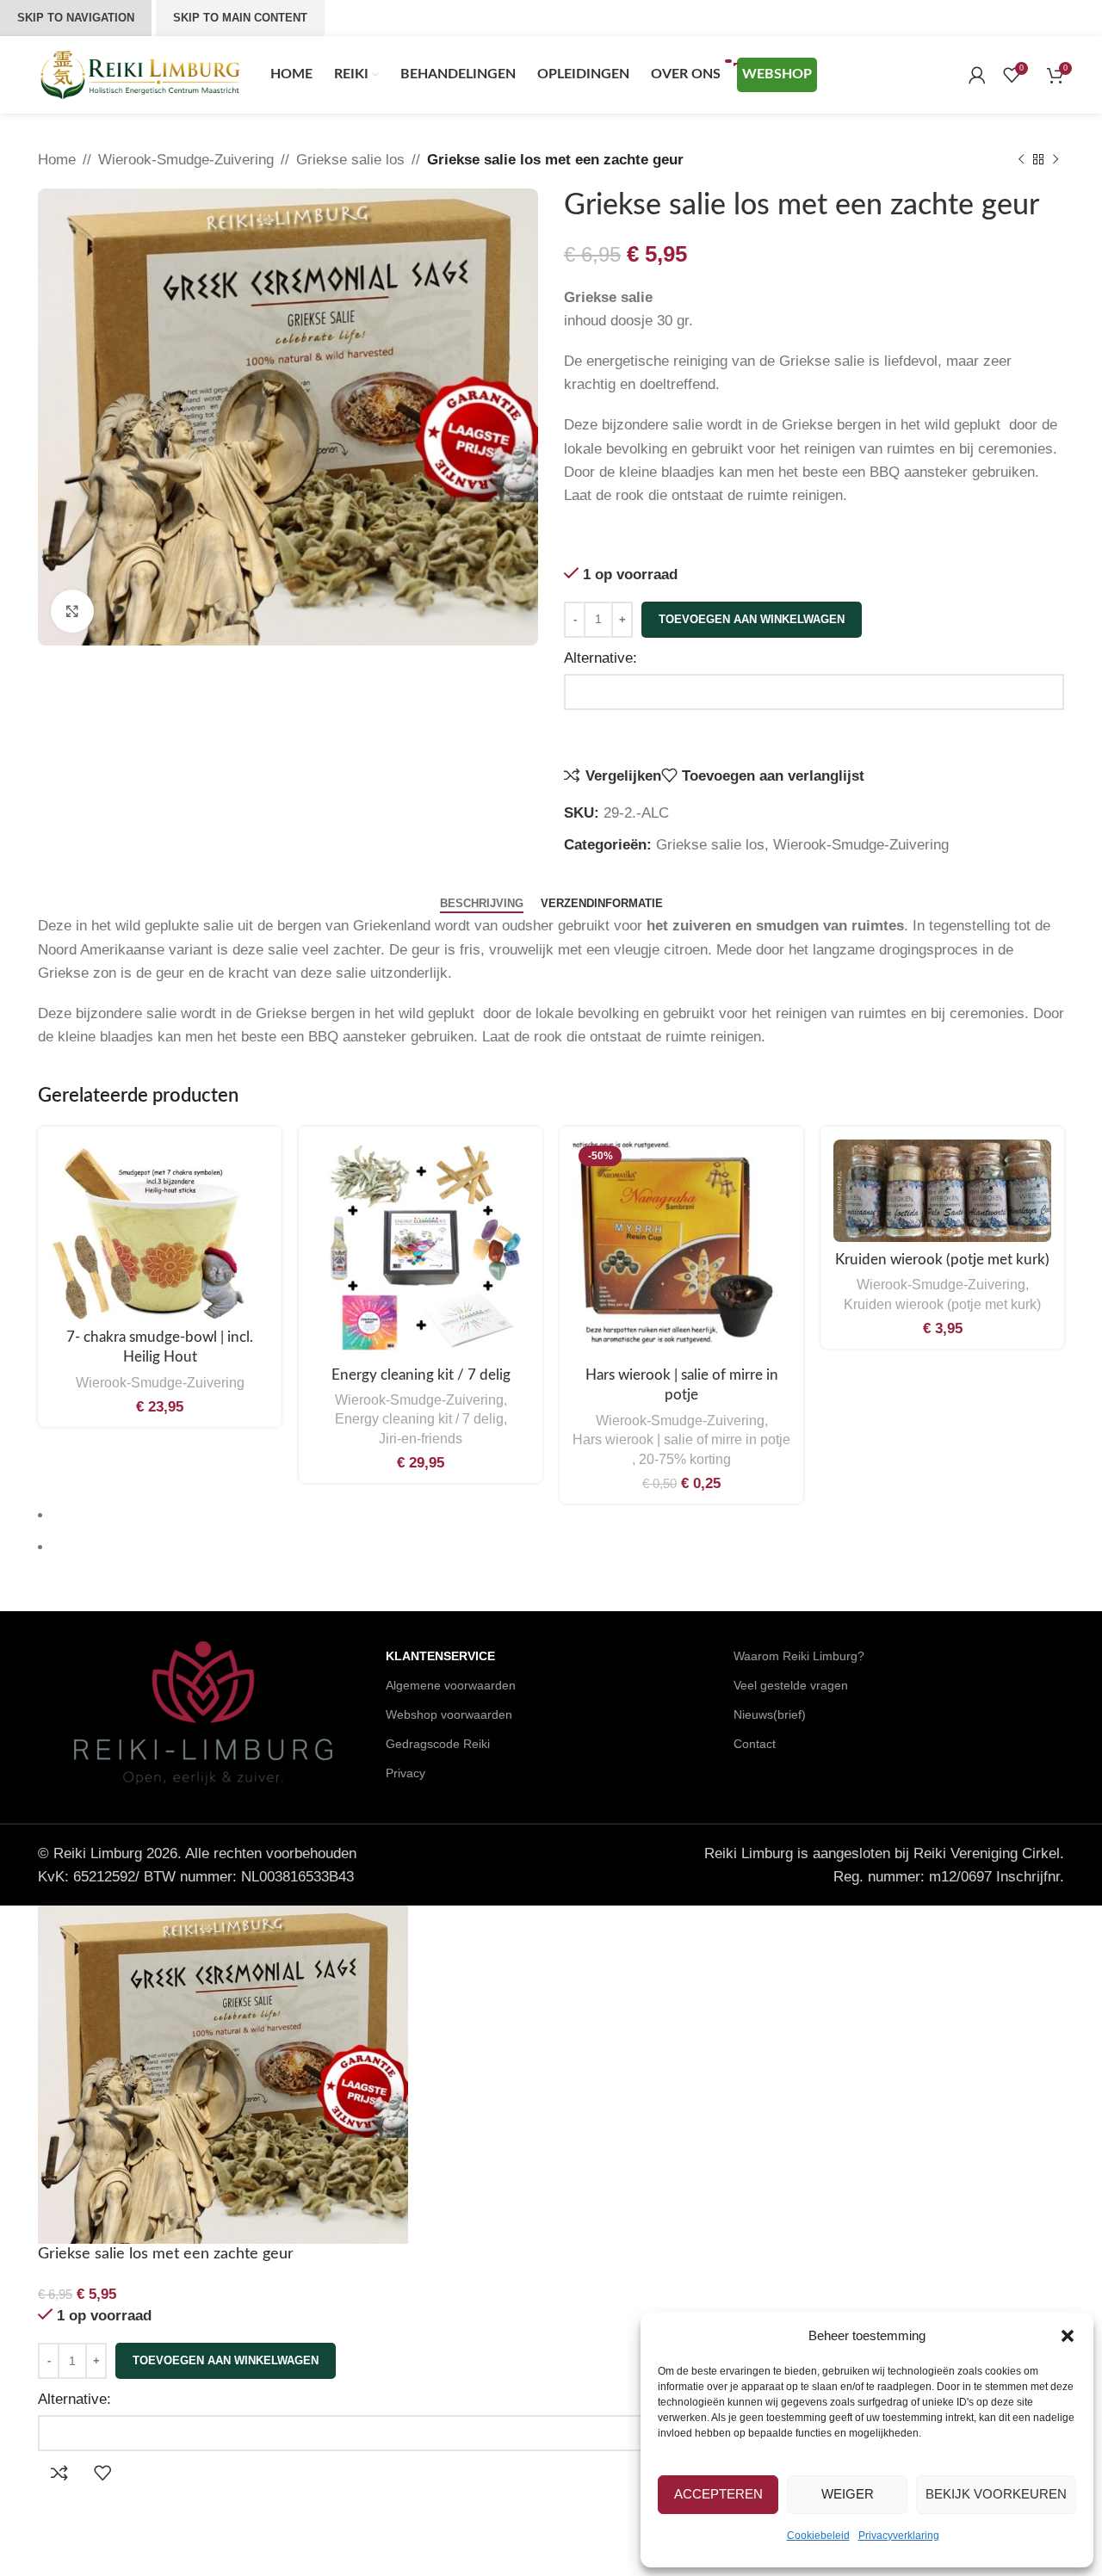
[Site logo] (141, 74)
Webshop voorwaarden (449, 1714)
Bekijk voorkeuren (996, 2494)
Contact (755, 1744)
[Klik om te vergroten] (72, 611)
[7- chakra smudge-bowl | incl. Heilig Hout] (160, 1229)
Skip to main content (240, 18)
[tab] (482, 904)
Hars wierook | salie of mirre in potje (681, 1439)
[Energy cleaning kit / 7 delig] (421, 1248)
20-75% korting (685, 1459)
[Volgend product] (1056, 160)
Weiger (848, 2494)
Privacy (406, 1773)
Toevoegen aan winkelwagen (752, 619)
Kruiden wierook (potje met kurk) (942, 1260)
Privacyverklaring (899, 2536)
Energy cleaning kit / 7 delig (421, 1375)
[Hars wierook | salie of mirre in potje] (681, 1248)
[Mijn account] (977, 75)
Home (57, 160)
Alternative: (601, 658)
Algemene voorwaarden (451, 1685)
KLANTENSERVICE (440, 1656)
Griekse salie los (350, 160)
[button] (1068, 2336)
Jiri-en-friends (421, 1438)
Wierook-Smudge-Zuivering (186, 160)
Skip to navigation (76, 18)
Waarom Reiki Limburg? (799, 1656)
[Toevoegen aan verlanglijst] (102, 2473)
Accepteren (718, 2494)
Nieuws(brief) (770, 1714)
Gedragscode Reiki (438, 1744)
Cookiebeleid (818, 2536)
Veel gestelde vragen (791, 1685)
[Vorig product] (1021, 160)
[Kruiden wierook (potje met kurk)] (942, 1191)
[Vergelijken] (59, 2473)
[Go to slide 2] (558, 1547)
